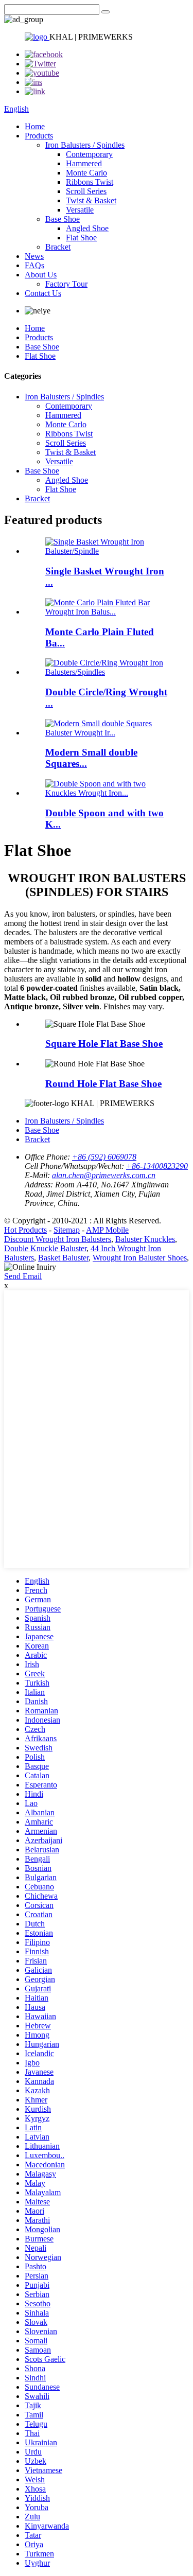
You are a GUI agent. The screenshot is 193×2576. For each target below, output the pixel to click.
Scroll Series (86, 191)
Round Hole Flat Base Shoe (103, 1084)
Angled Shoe (87, 228)
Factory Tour (66, 284)
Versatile (80, 210)
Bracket (58, 247)
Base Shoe (63, 219)
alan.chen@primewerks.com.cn (104, 1175)
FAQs (34, 265)
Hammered (84, 163)
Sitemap (67, 1230)
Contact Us (43, 293)
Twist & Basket (91, 200)
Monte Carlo (86, 173)
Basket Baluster (63, 1258)
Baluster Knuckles (145, 1239)
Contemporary (89, 154)
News (34, 256)
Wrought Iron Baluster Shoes (140, 1258)
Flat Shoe (81, 238)
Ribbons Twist (90, 182)
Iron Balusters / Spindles (85, 145)
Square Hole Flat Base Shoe (104, 1044)
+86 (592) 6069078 (104, 1157)
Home (35, 126)
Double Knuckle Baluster (45, 1248)
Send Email (23, 1276)
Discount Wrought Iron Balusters (58, 1239)
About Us (41, 275)
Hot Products (25, 1230)
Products (39, 136)
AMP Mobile (107, 1230)
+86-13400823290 (157, 1166)
